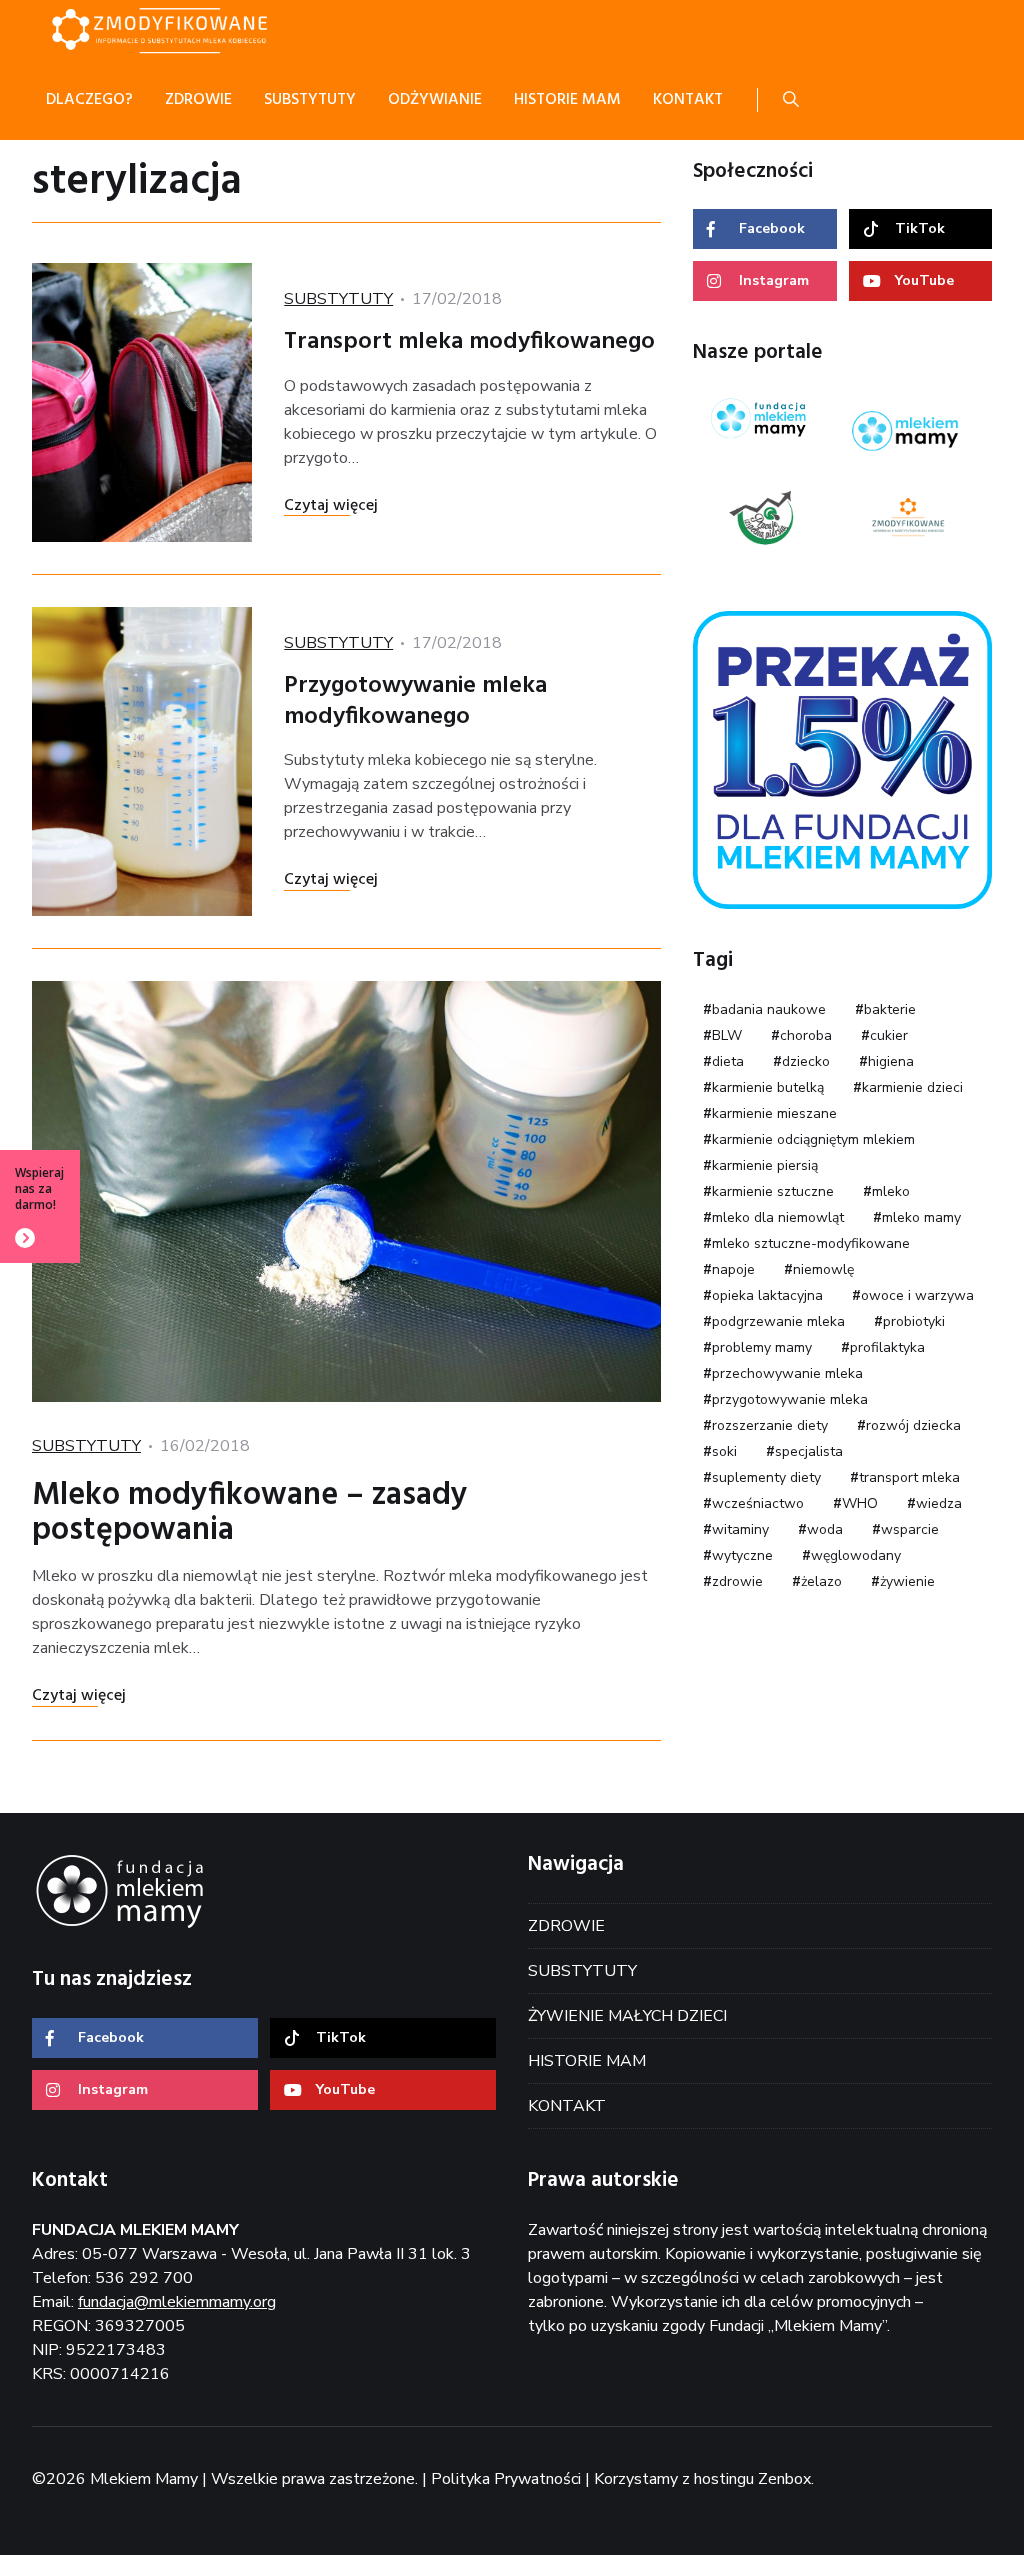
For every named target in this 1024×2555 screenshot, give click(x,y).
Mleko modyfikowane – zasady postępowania (250, 1513)
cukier (889, 1035)
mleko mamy (921, 1217)
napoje (733, 1269)
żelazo (821, 1581)
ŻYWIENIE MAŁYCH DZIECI (627, 2016)
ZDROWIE (566, 1926)
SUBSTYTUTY (338, 299)
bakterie (890, 1009)
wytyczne (742, 1555)
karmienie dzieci (912, 1087)
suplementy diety (766, 1477)
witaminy (740, 1529)
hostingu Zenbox (752, 2479)
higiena (891, 1061)
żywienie (907, 1581)
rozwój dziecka (913, 1425)
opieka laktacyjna (767, 1295)
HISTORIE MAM (587, 2061)
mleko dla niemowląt (778, 1217)
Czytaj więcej (331, 506)
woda (825, 1529)
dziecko (806, 1061)
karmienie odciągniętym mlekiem (813, 1139)
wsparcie (910, 1529)
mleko (891, 1191)
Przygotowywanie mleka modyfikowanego (415, 701)
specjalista (809, 1451)
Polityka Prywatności (506, 2479)
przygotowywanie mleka (790, 1399)
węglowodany (856, 1555)
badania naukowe (769, 1009)
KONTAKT (567, 2106)
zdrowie (737, 1581)
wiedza (939, 1503)
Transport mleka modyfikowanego (469, 342)
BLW (727, 1035)
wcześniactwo (758, 1503)
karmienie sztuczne (773, 1191)
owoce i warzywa (917, 1295)
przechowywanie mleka (787, 1373)
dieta (728, 1061)
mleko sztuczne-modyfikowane (811, 1243)
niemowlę (823, 1269)
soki (724, 1451)
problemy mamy (762, 1347)
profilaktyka (887, 1347)
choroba (806, 1035)
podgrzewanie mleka (778, 1321)
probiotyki (914, 1321)
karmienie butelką (768, 1087)
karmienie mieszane (774, 1113)
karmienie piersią (765, 1165)
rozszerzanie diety (770, 1425)
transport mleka (909, 1477)
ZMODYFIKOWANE (182, 30)
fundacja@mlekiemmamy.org (177, 2302)
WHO (860, 1503)
